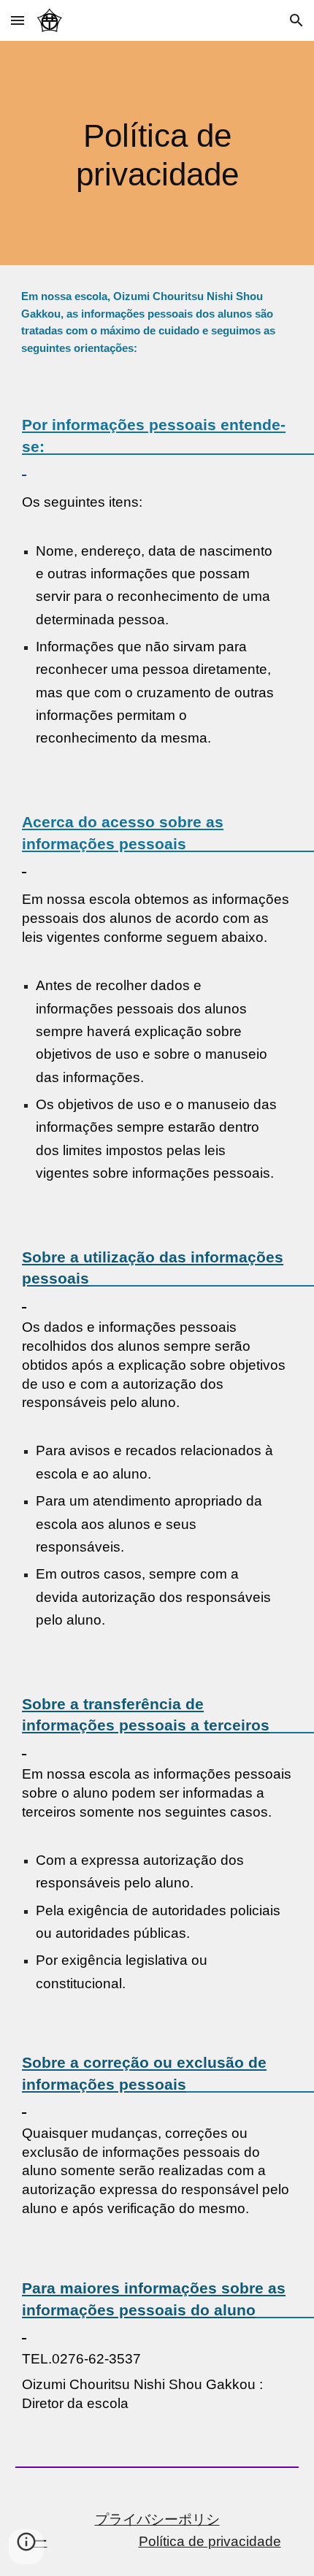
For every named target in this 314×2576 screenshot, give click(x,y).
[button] (18, 20)
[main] (157, 153)
